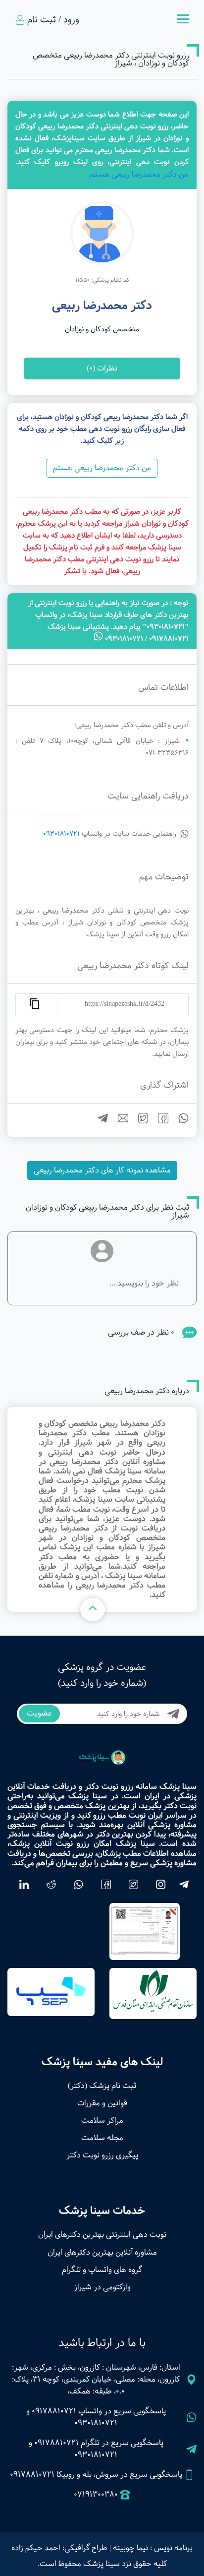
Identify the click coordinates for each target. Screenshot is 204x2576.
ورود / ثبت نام (53, 20)
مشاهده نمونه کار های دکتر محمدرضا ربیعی (102, 1170)
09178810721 (54, 2411)
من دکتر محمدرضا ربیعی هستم (102, 468)
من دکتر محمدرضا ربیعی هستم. (138, 174)
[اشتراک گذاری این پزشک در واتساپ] (179, 1121)
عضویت (39, 1713)
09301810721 (61, 834)
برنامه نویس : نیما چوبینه (153, 2548)
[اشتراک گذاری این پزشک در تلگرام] (99, 1121)
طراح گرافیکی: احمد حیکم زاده (59, 2548)
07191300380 (96, 2495)
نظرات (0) (102, 368)
